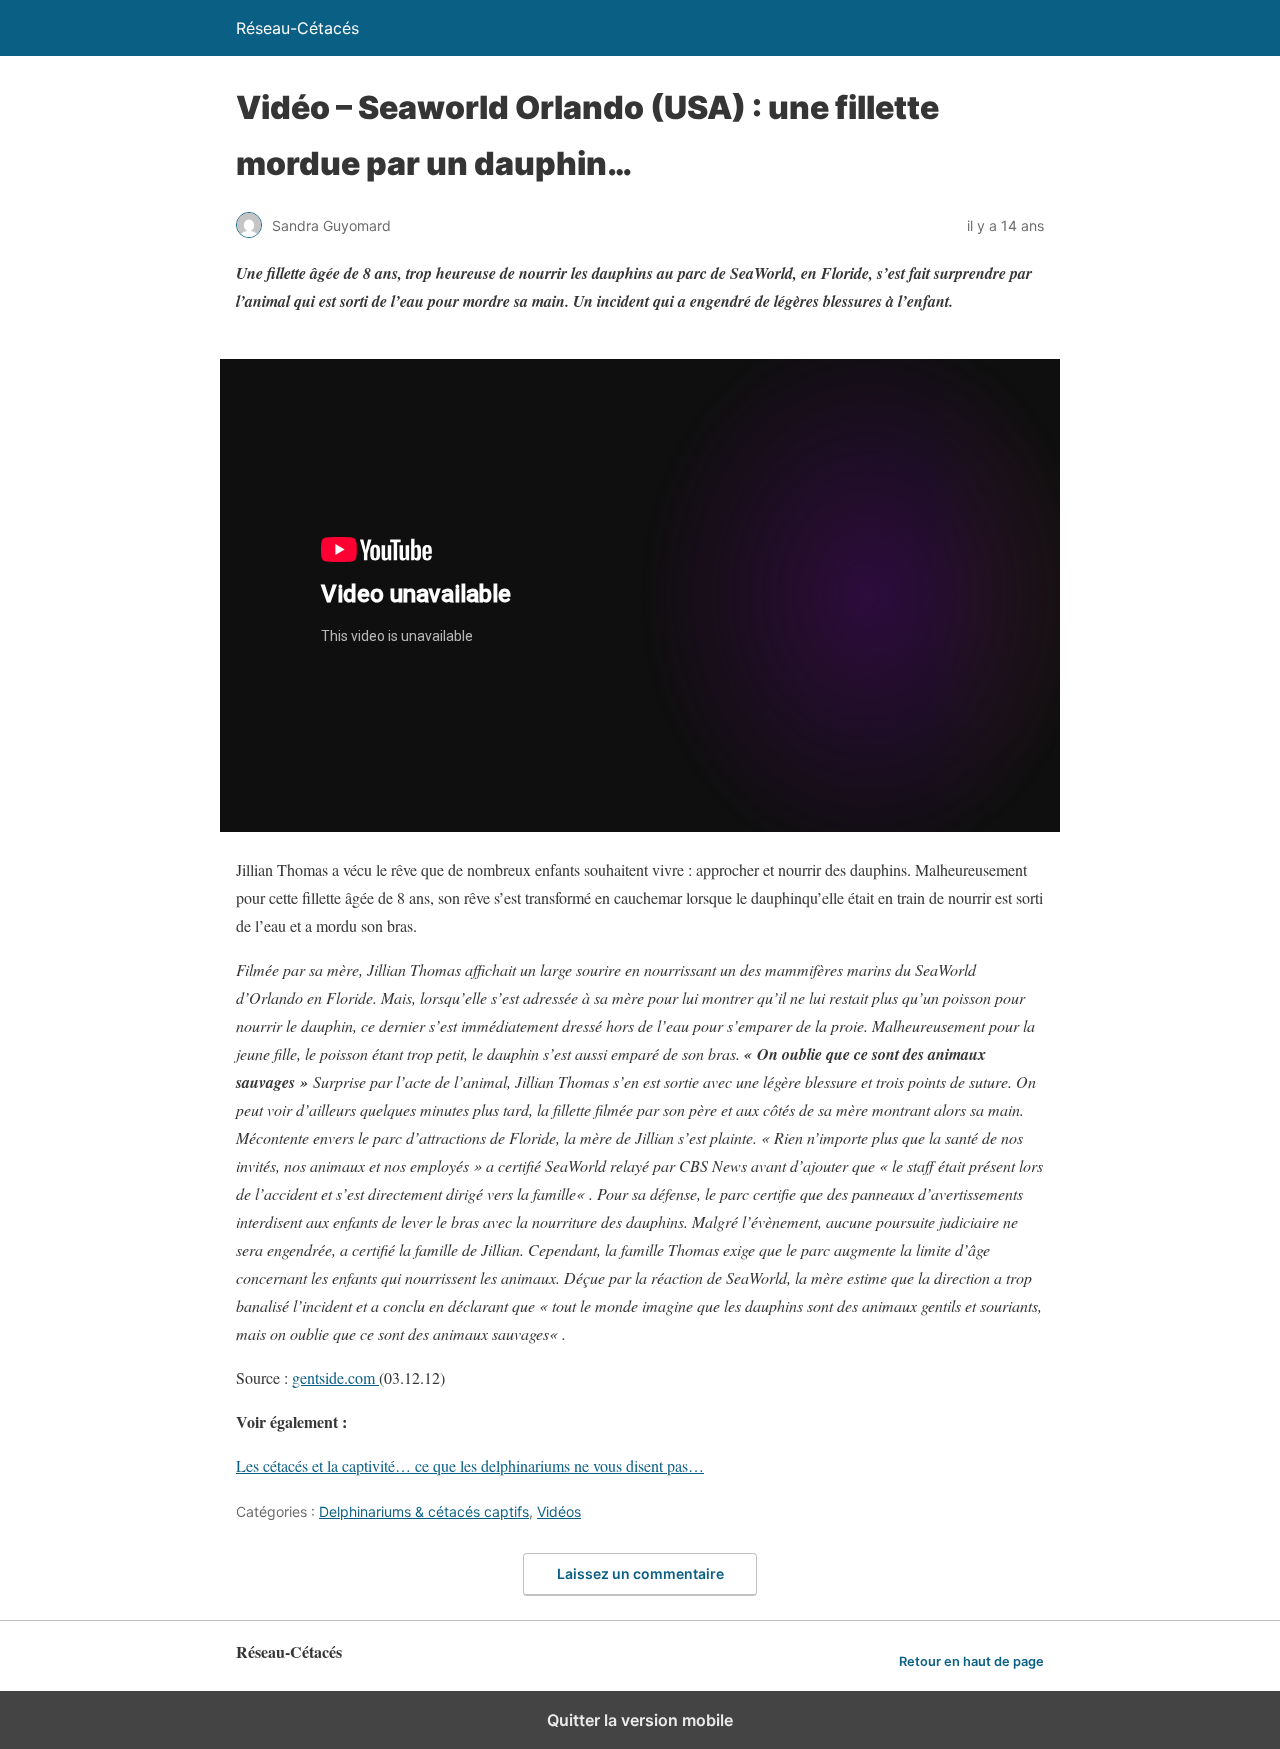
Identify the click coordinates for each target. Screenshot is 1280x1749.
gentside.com (335, 1377)
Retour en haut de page (971, 1661)
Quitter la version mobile (640, 1720)
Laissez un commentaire (640, 1573)
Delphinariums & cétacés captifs (424, 1511)
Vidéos (559, 1511)
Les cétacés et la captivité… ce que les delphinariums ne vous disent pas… (470, 1465)
